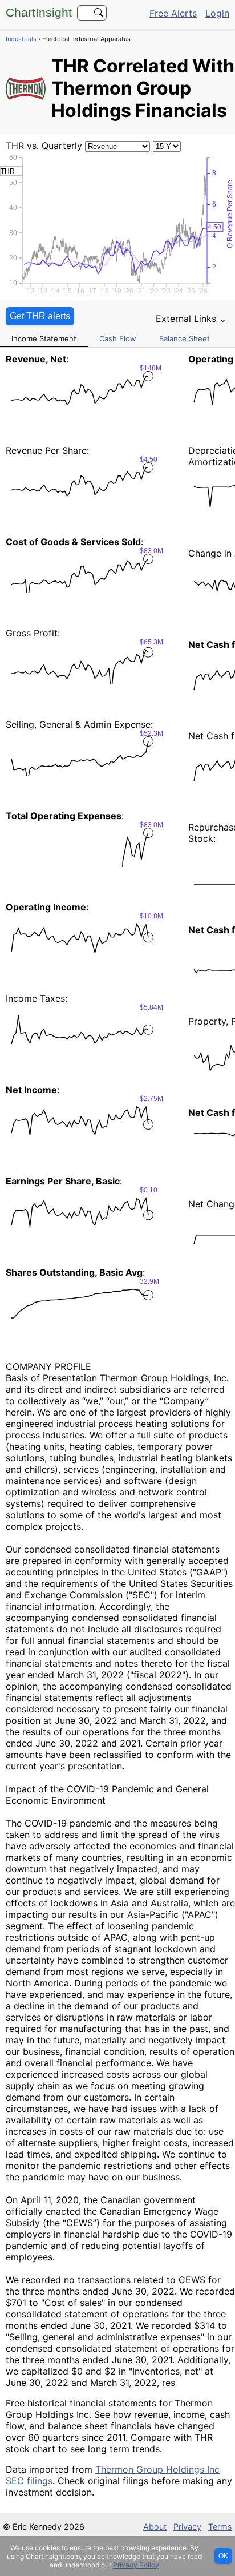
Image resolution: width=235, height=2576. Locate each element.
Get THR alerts (40, 316)
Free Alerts (173, 13)
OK (223, 2556)
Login (217, 13)
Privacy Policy (136, 2565)
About (155, 2527)
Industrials (21, 39)
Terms (220, 2527)
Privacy (187, 2527)
